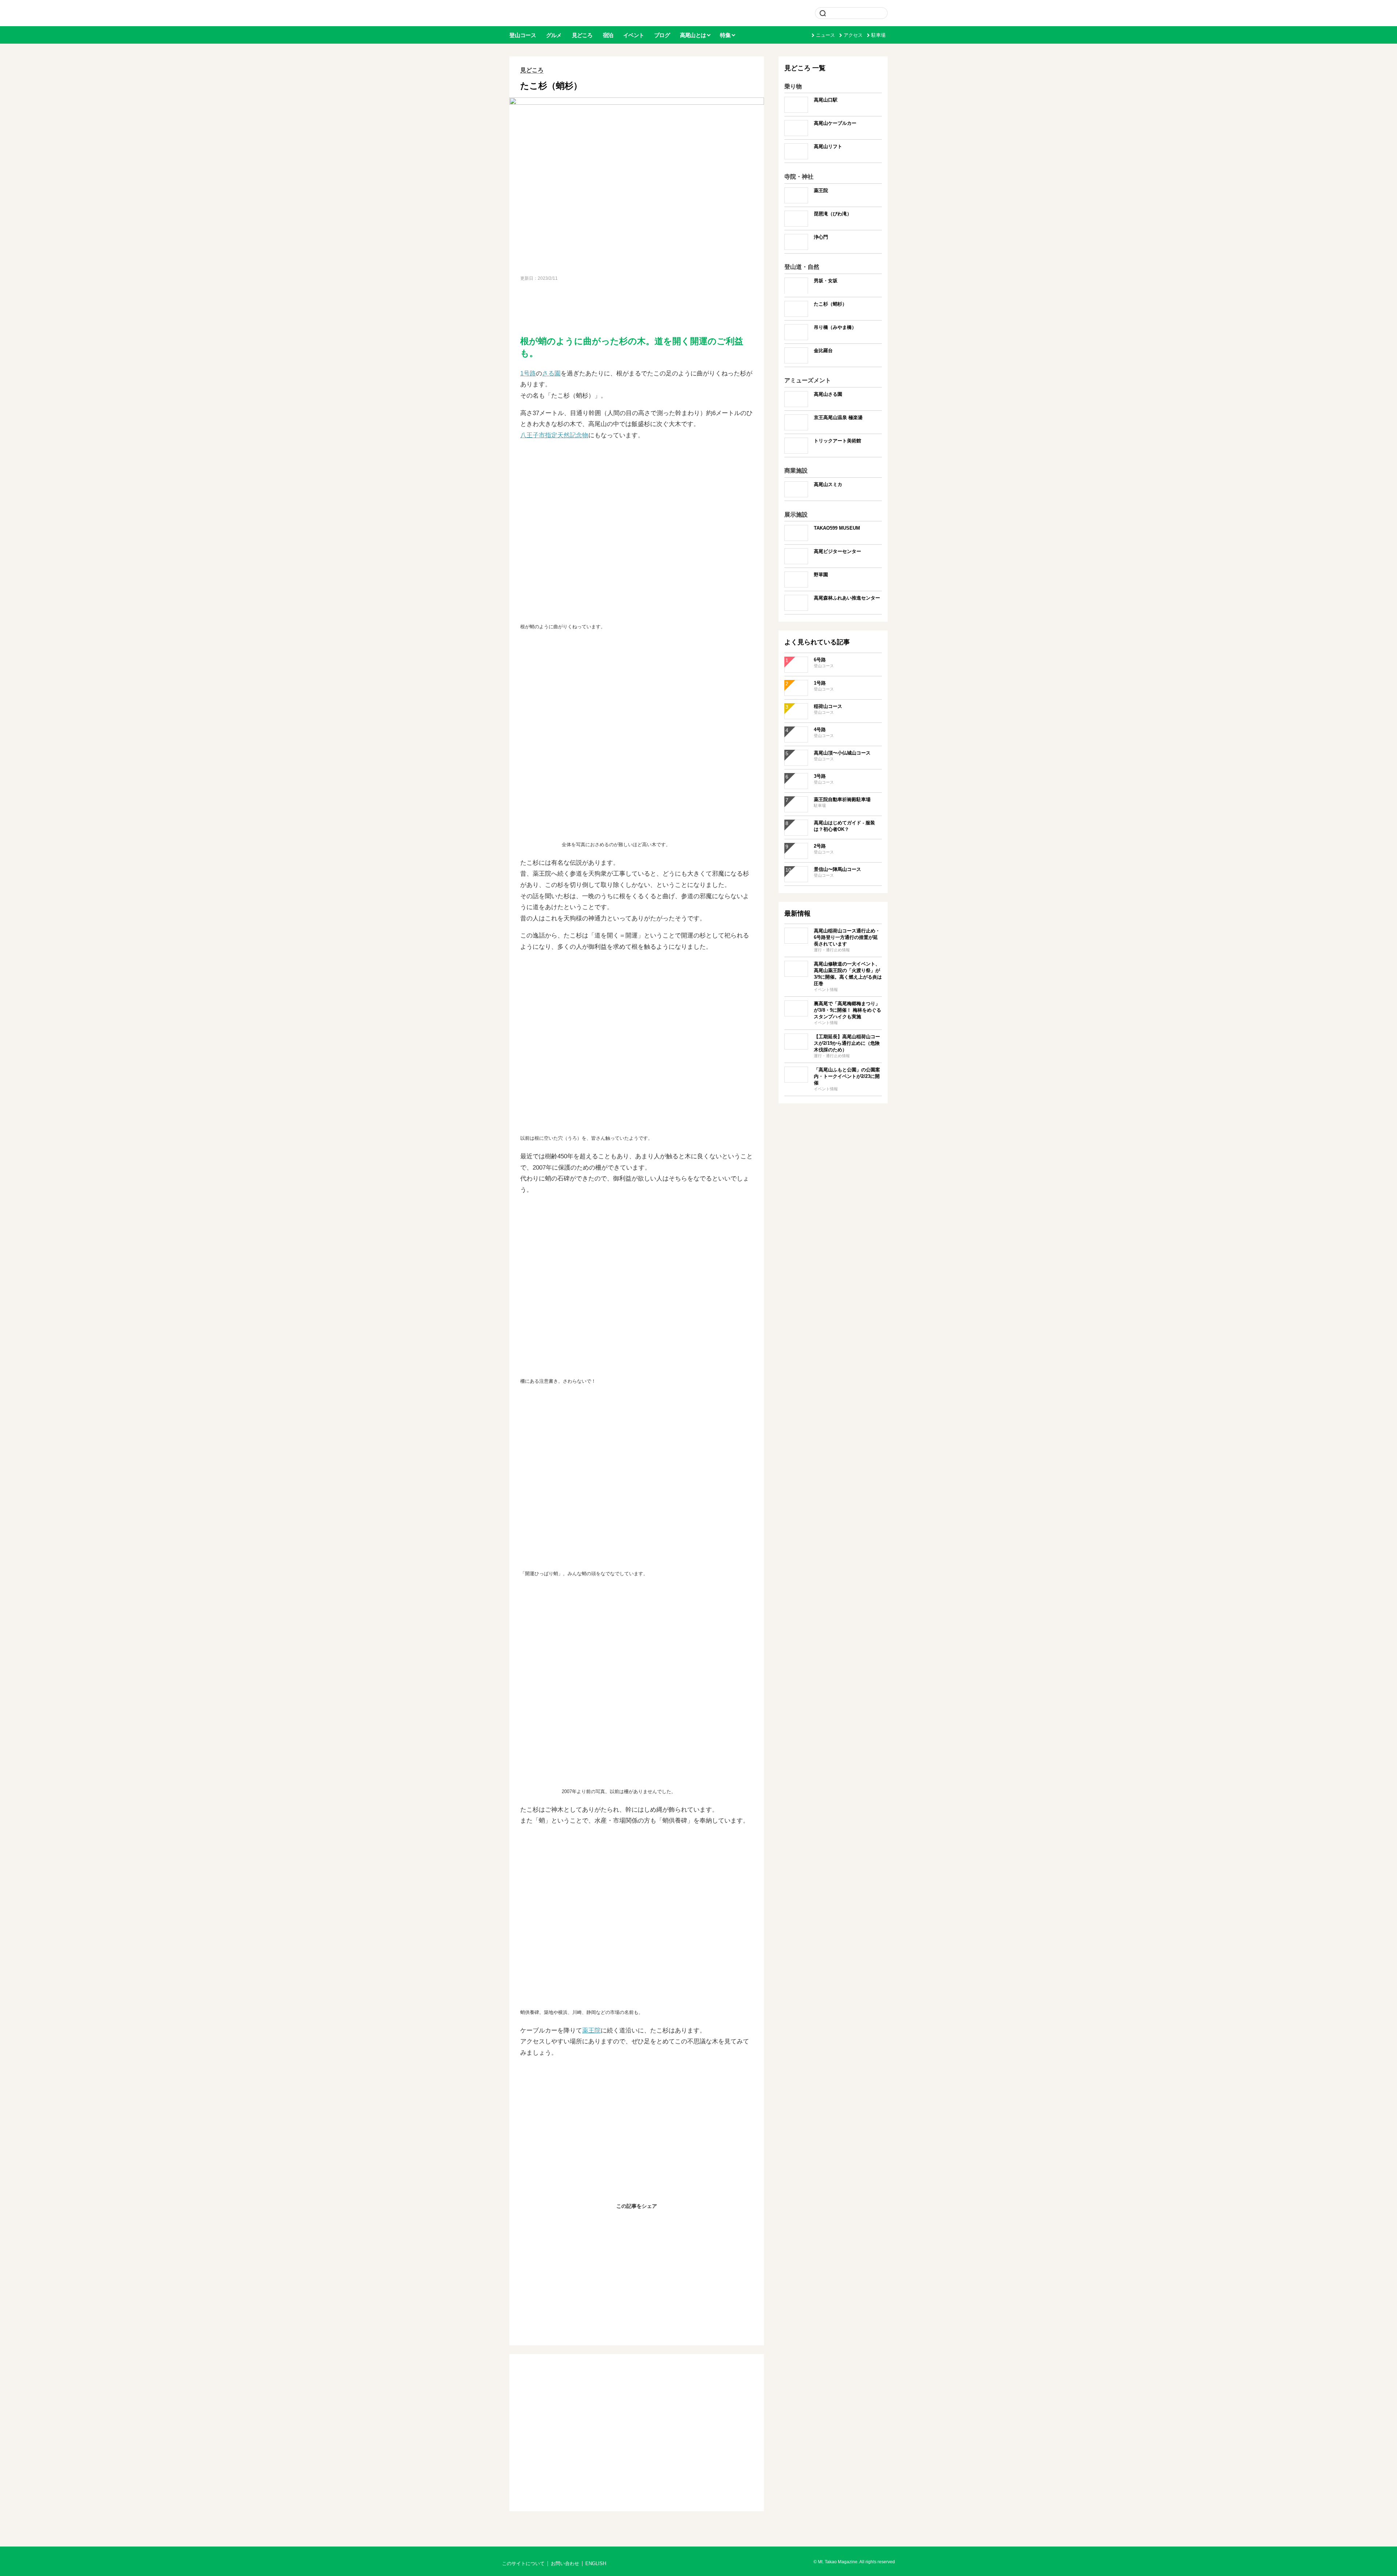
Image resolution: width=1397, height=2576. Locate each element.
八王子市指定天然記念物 (554, 435)
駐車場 (878, 35)
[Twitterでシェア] (637, 2222)
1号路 (528, 373)
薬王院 (591, 2030)
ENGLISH (596, 2564)
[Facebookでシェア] (619, 2222)
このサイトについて (523, 2564)
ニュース (825, 35)
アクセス (853, 35)
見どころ (532, 70)
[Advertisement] (637, 308)
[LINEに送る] (654, 2222)
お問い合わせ (565, 2564)
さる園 (551, 373)
